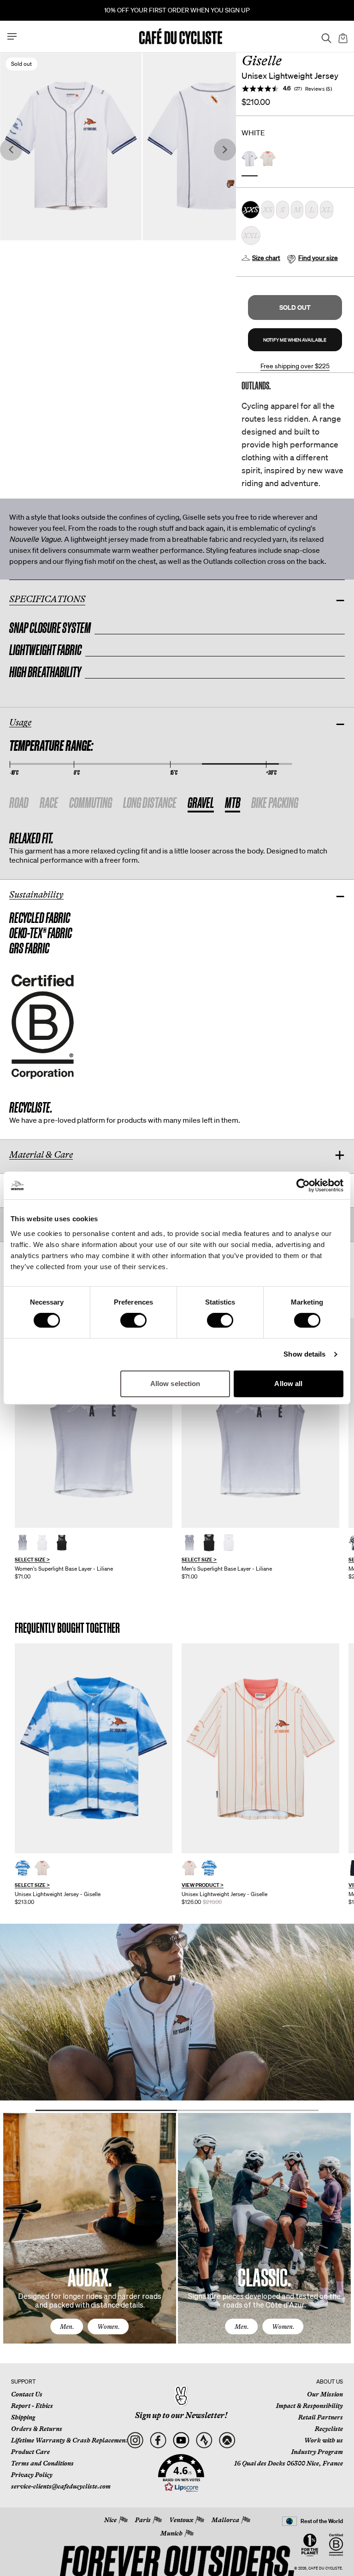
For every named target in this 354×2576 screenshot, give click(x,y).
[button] (295, 307)
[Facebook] (158, 2440)
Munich (171, 2533)
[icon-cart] (342, 36)
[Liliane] (94, 1423)
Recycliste (329, 2429)
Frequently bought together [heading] (68, 1628)
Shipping (23, 2417)
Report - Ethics (32, 2406)
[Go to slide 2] (248, 2110)
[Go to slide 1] (106, 2110)
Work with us (324, 2440)
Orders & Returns (37, 2429)
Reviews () (319, 89)
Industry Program (317, 2452)
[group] (94, 1449)
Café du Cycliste (325, 2568)
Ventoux (181, 2520)
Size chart (266, 258)
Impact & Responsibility (310, 2406)
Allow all (288, 1384)
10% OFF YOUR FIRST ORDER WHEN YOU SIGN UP (177, 10)
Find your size (318, 258)
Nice (110, 2520)
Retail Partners (321, 2417)
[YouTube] (181, 2440)
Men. (67, 2327)
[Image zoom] (213, 146)
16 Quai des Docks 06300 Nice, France (289, 2463)
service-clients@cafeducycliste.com (61, 2486)
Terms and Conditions (42, 2463)
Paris (143, 2520)
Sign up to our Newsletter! (181, 2415)
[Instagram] (135, 2440)
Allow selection (175, 1384)
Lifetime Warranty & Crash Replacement (69, 2440)
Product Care (30, 2452)
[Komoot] (227, 2440)
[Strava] (204, 2440)
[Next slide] (225, 150)
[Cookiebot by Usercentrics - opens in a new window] (303, 1185)
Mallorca (225, 2520)
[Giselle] (94, 1748)
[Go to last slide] (11, 150)
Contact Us (27, 2394)
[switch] (133, 1320)
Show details (304, 1354)
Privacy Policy (32, 2475)
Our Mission (325, 2394)
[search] (324, 36)
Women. (109, 2327)
